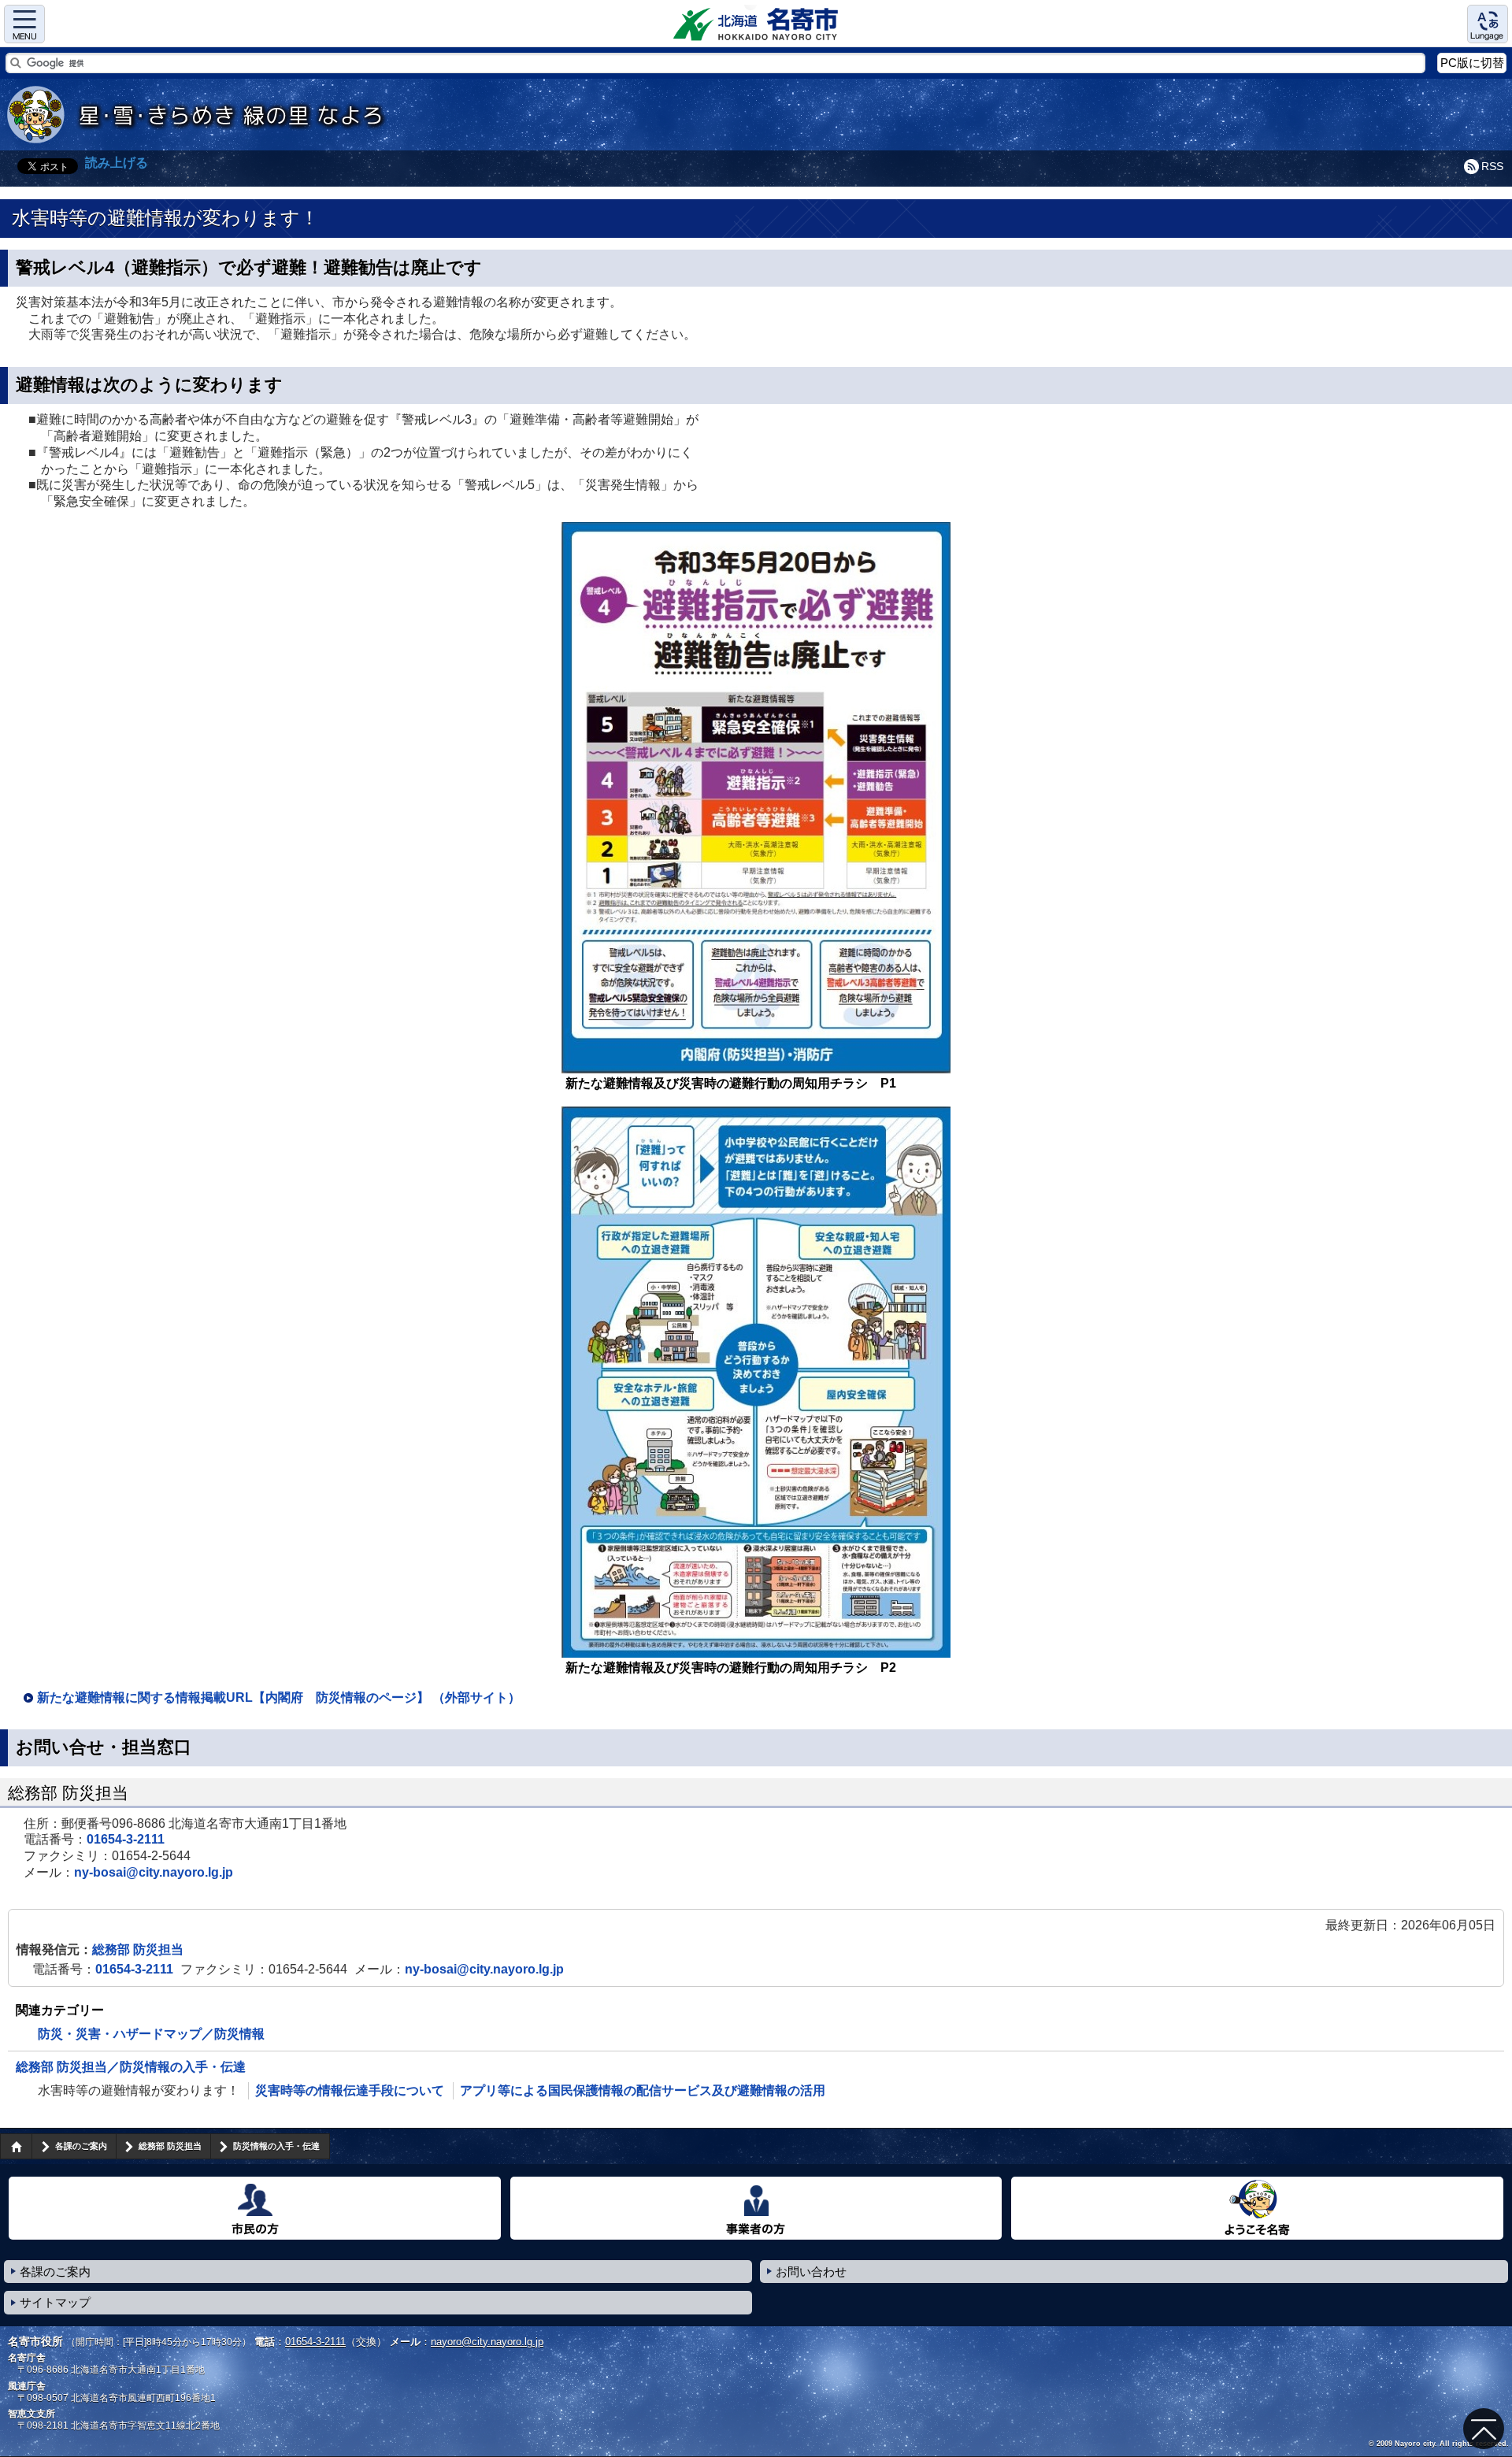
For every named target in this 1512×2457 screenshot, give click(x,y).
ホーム (16, 2146)
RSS (1492, 166)
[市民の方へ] (255, 2208)
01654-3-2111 (126, 1839)
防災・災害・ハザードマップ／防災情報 (151, 2034)
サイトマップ (55, 2302)
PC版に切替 (1472, 63)
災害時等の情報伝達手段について (350, 2090)
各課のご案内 (81, 2146)
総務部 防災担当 (138, 1949)
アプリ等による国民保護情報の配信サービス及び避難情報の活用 (643, 2090)
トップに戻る (1484, 2429)
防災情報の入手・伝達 (276, 2146)
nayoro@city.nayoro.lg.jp (487, 2342)
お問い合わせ (811, 2272)
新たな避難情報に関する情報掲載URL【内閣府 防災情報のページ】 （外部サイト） (279, 1697)
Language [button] (1488, 24)
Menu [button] (24, 24)
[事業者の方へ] (756, 2208)
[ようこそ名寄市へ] (1257, 2208)
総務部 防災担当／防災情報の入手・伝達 (131, 2067)
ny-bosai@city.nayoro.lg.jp (154, 1872)
